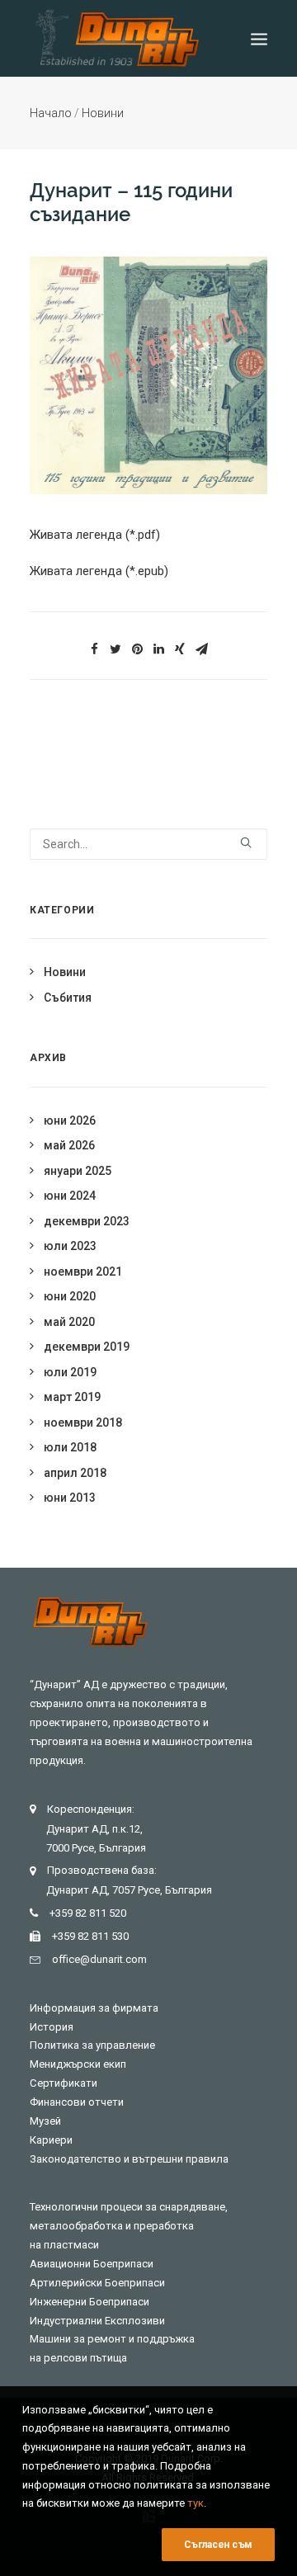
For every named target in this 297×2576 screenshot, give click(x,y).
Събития (68, 998)
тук (196, 2503)
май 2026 (69, 1145)
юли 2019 (70, 1372)
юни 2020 (70, 1296)
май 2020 (69, 1322)
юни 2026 (70, 1121)
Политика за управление (92, 2045)
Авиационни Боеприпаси (92, 2264)
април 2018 (75, 1473)
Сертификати (64, 2083)
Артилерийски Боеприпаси (97, 2283)
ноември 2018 (83, 1422)
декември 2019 (87, 1347)
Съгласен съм (218, 2545)
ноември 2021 (83, 1271)
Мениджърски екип (78, 2064)
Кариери (51, 2140)
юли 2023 (70, 1246)
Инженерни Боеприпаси (90, 2302)
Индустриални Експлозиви (97, 2321)
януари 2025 (78, 1171)
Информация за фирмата (94, 2008)
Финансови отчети (77, 2102)
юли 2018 (70, 1447)
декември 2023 (87, 1221)
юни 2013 (70, 1498)
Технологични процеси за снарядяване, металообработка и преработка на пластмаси (129, 2226)
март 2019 (72, 1397)
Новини (103, 113)
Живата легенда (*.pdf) (95, 535)
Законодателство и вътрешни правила (129, 2159)
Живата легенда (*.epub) (99, 571)
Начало (51, 113)
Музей (45, 2121)
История (52, 2027)
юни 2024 (70, 1196)
